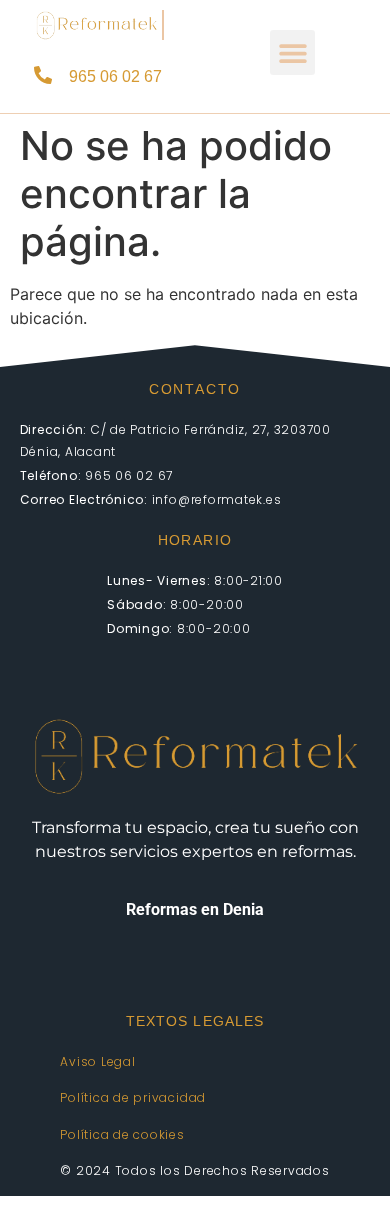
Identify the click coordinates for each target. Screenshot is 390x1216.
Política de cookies (122, 1134)
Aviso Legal (97, 1061)
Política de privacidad (133, 1097)
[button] (292, 52)
